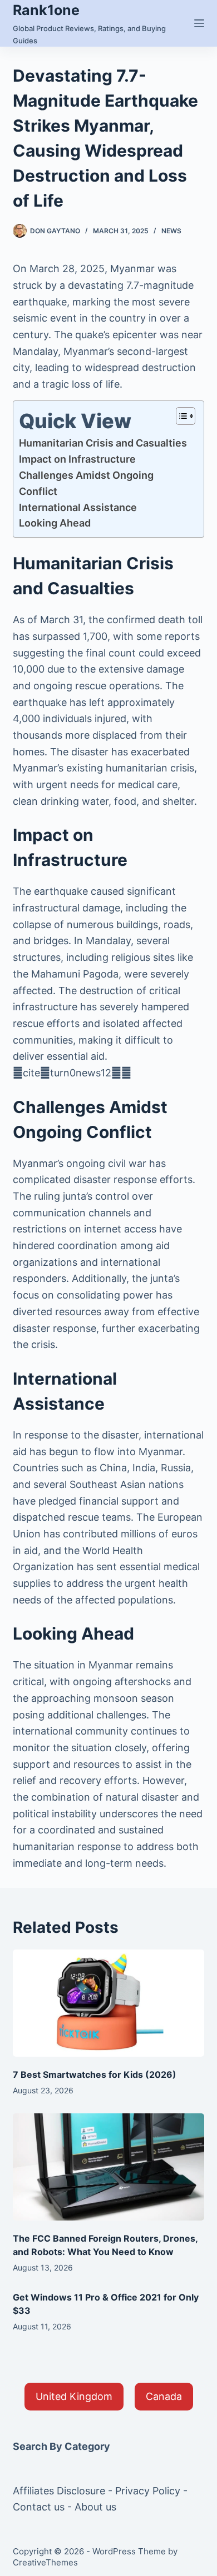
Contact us (39, 2507)
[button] (74, 2397)
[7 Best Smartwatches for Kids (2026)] (108, 2003)
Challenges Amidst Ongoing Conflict (86, 483)
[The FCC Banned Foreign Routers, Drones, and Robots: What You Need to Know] (108, 2167)
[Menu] (199, 23)
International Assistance (78, 507)
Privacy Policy (148, 2491)
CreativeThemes (45, 2562)
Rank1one (46, 10)
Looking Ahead (55, 523)
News (171, 231)
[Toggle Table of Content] (180, 416)
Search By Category (61, 2446)
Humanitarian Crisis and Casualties (103, 443)
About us (95, 2507)
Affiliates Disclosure (59, 2491)
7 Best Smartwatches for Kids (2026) (95, 2074)
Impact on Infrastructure (77, 459)
